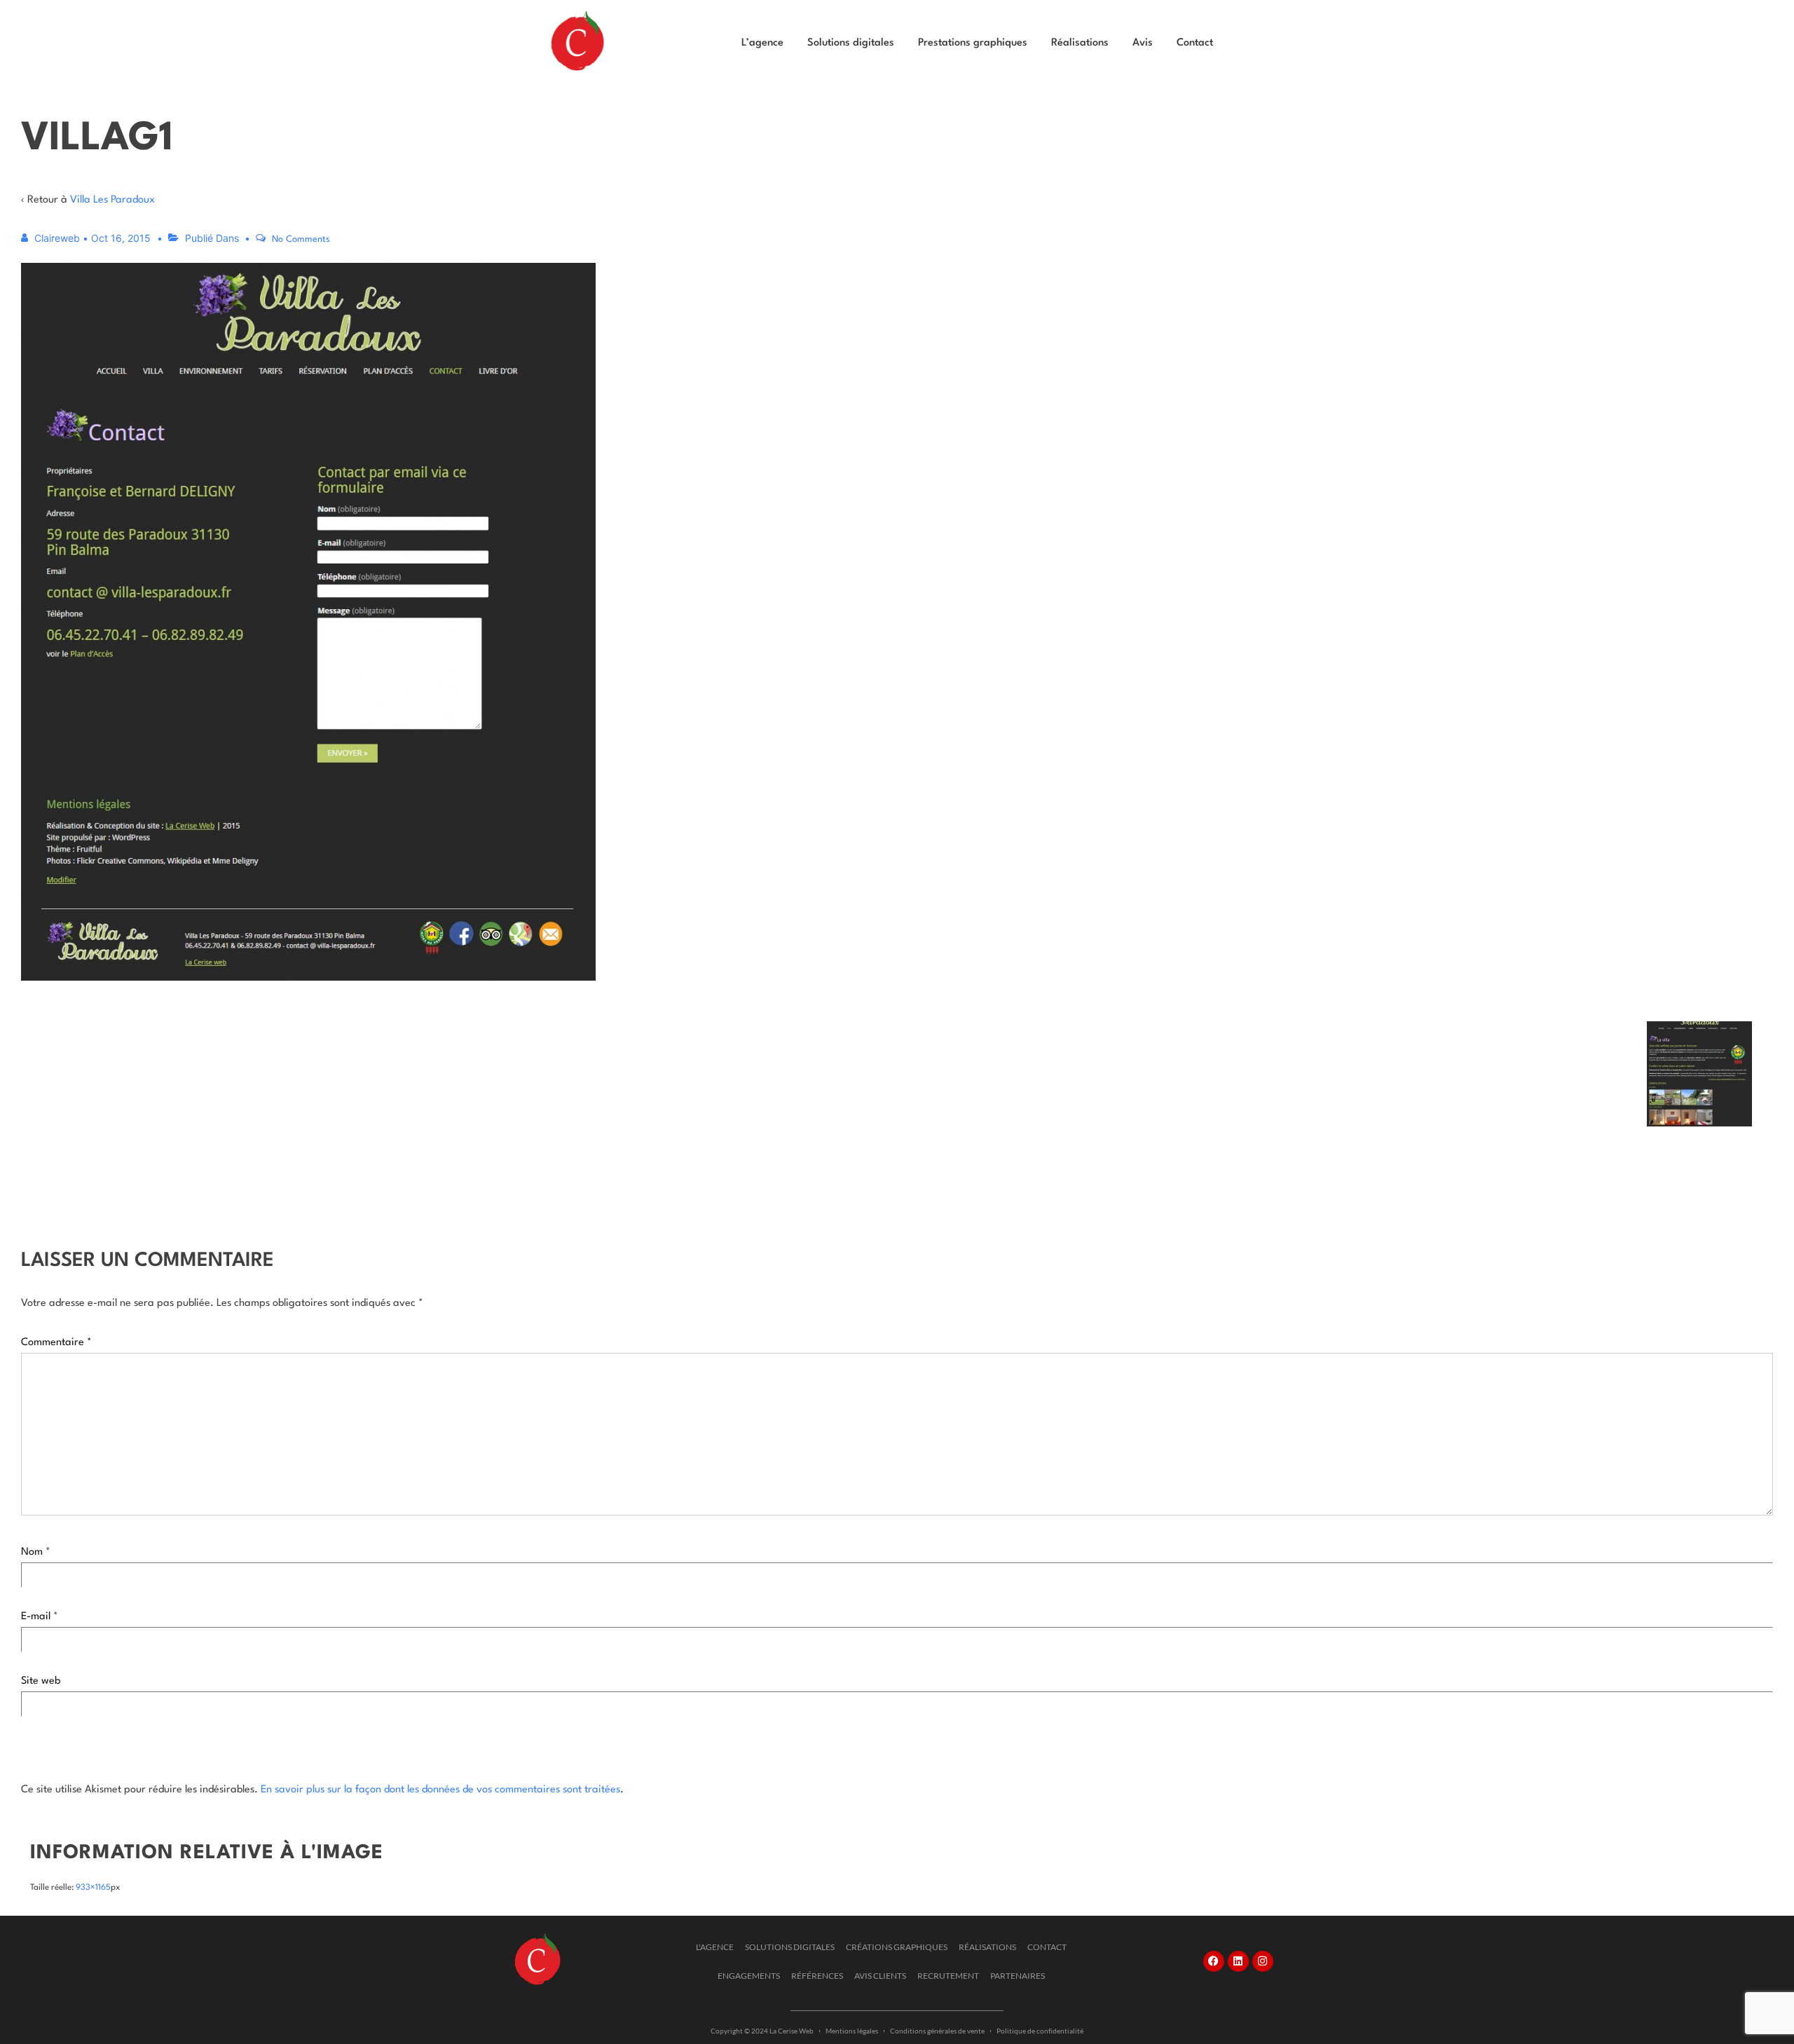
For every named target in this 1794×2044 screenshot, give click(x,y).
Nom (32, 1552)
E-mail (36, 1617)
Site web (41, 1681)
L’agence (762, 43)
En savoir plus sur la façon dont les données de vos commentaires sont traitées (440, 1790)
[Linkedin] (1238, 1961)
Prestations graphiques (973, 43)
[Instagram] (1263, 1961)
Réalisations (1080, 43)
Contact (1195, 43)
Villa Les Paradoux (112, 200)
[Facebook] (1214, 1961)
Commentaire (56, 1343)
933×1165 (93, 1888)
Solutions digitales (851, 43)
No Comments (301, 239)
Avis (1143, 43)
